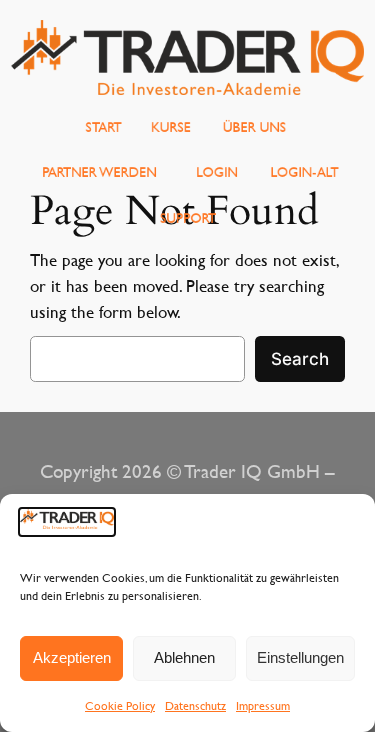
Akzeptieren (72, 657)
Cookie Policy (120, 705)
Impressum (263, 705)
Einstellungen (300, 657)
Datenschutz (195, 705)
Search (300, 359)
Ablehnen (184, 657)
